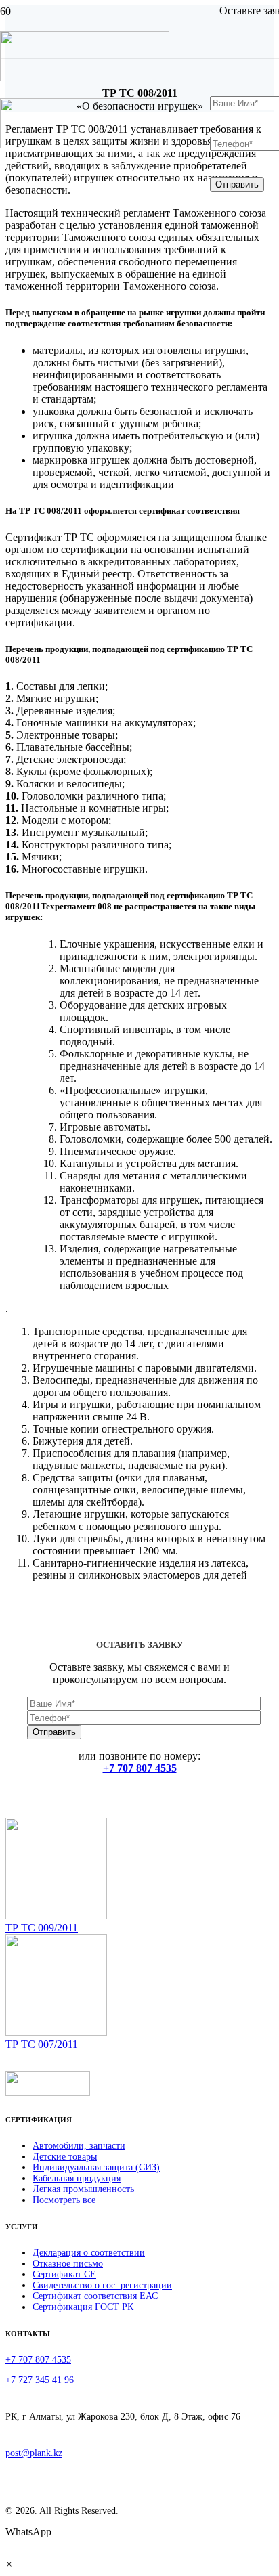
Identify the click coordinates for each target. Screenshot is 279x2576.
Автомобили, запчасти (79, 2146)
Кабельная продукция (77, 2178)
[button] (9, 2564)
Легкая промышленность (83, 2189)
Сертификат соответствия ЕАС (95, 2296)
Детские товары (65, 2157)
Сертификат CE (64, 2274)
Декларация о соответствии (89, 2253)
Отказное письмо (68, 2264)
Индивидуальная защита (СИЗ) (96, 2167)
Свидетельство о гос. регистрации (102, 2285)
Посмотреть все (64, 2200)
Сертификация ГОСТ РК (83, 2307)
